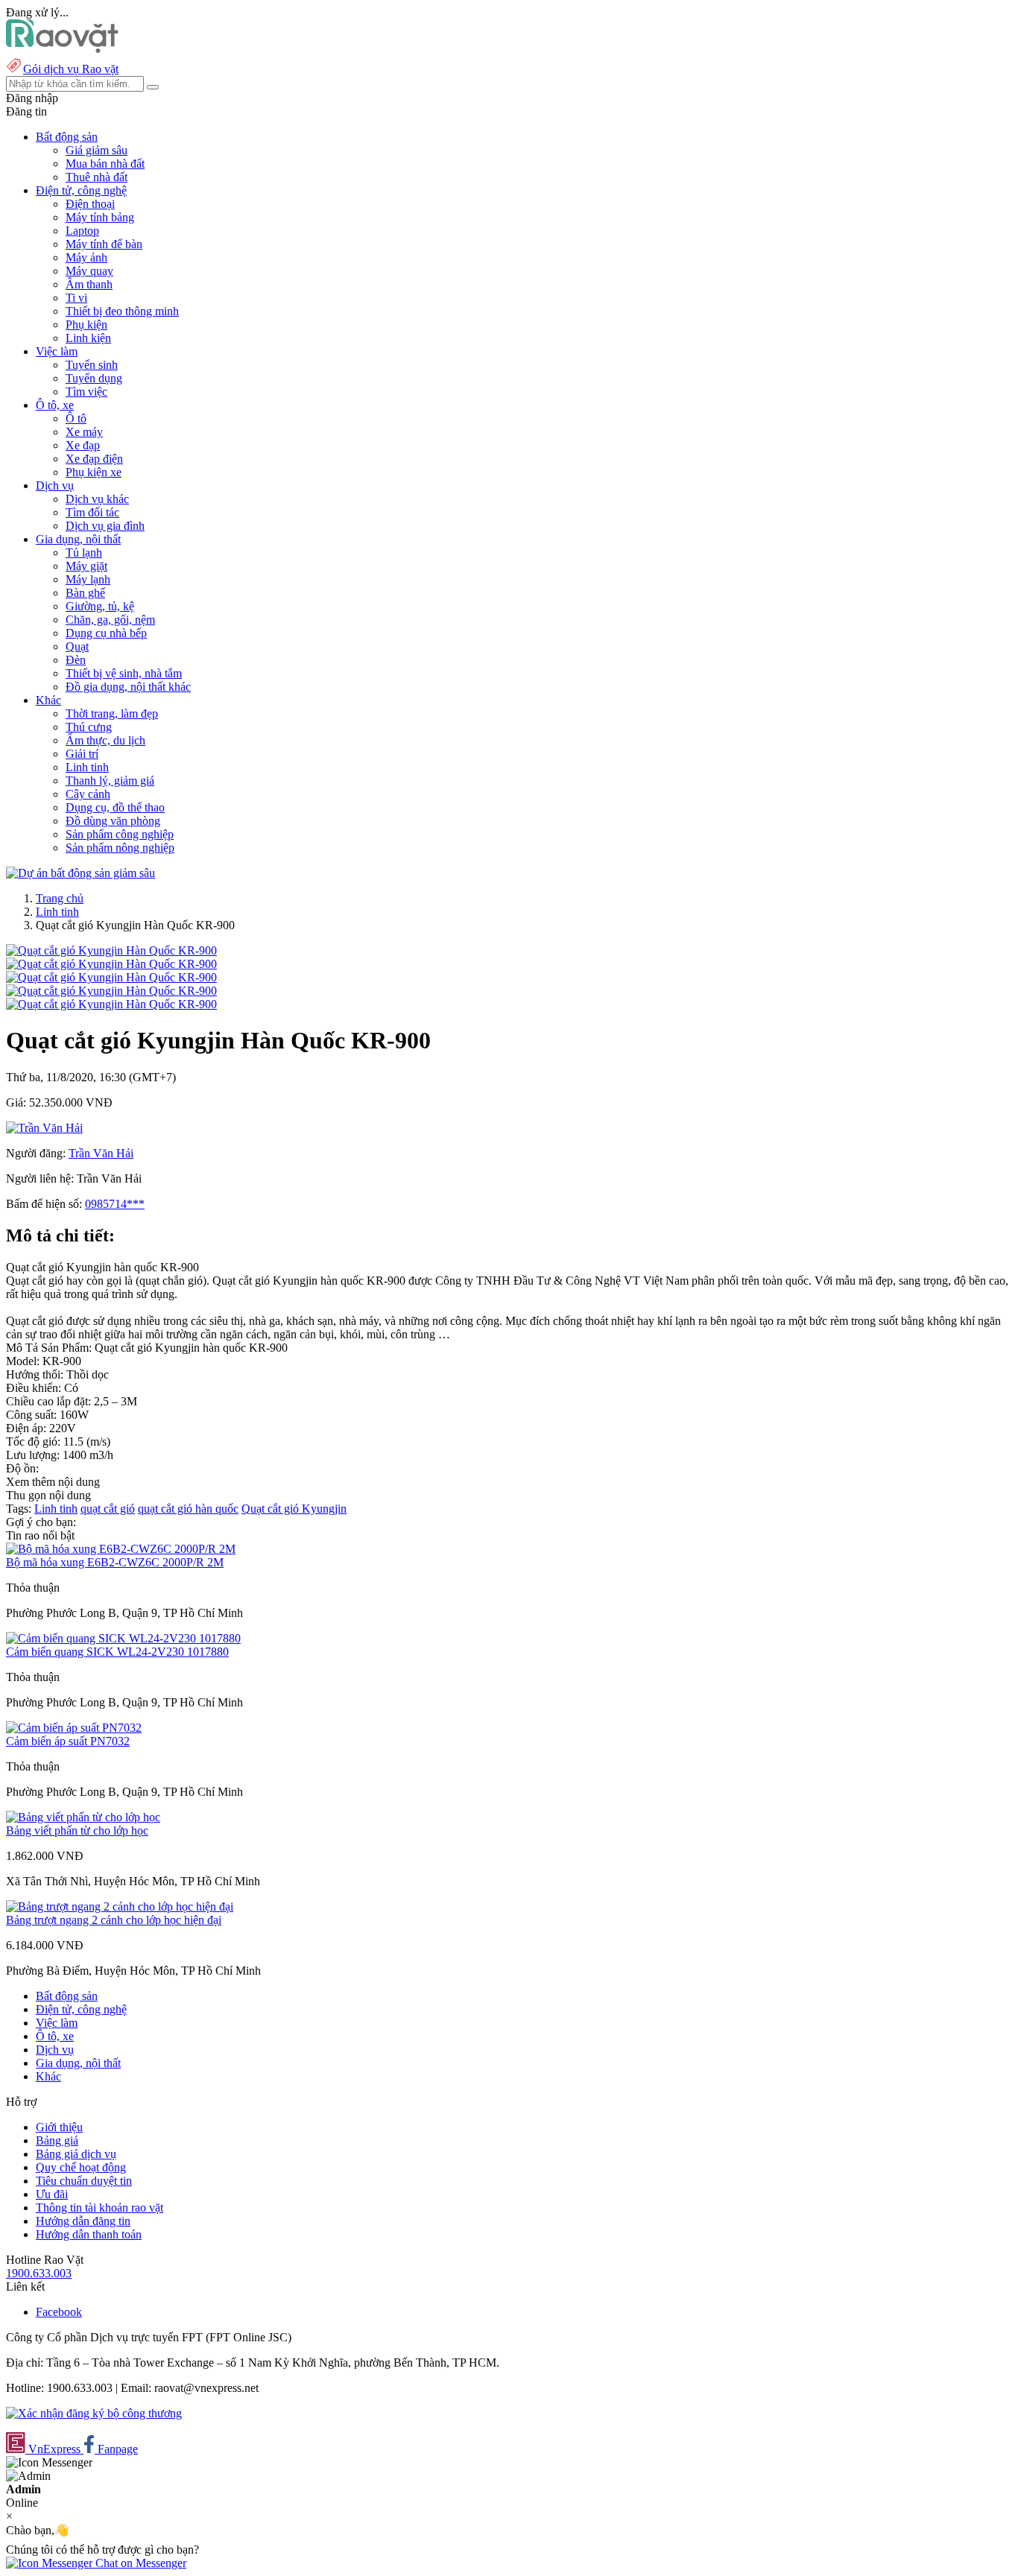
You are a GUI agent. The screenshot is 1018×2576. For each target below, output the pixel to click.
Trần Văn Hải (101, 1153)
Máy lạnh (88, 579)
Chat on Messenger (139, 2563)
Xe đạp (83, 445)
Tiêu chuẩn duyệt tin (84, 2181)
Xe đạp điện (94, 459)
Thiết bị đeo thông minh (122, 311)
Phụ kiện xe (94, 472)
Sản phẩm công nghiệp (120, 834)
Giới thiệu (59, 2127)
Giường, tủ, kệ (100, 606)
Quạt (77, 646)
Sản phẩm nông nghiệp (120, 848)
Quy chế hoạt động (81, 2167)
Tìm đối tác (92, 512)
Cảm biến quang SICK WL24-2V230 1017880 (117, 1652)
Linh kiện (88, 338)
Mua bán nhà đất (105, 164)
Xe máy (84, 432)
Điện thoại (90, 204)
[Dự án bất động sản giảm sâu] (80, 873)
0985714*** (115, 1204)
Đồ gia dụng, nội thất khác (128, 687)
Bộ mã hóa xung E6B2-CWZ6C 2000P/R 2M (115, 1562)
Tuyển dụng (94, 378)
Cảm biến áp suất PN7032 (68, 1741)
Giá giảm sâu (97, 150)
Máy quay (89, 271)
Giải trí (82, 754)
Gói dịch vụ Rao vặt (71, 69)
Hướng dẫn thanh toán (89, 2234)
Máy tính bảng (100, 217)
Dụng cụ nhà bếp (106, 633)
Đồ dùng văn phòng (113, 821)
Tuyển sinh (92, 365)
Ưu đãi (52, 2194)
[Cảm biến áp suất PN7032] (74, 1728)
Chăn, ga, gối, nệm (110, 620)
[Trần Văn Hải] (44, 1128)
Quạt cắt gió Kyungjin (294, 1509)
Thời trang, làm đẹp (112, 713)
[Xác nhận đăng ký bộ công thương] (94, 2413)
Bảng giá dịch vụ (76, 2154)
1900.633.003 (39, 2273)
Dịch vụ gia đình (105, 526)
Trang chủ (60, 898)
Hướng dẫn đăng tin (83, 2221)
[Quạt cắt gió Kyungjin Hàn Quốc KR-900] (111, 950)
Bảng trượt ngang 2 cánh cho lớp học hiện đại (114, 1920)
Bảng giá (57, 2140)
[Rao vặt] (62, 49)
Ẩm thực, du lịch (105, 740)
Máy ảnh (86, 257)
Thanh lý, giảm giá (110, 781)
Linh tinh (87, 767)
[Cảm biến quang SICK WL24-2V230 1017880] (123, 1638)
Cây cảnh (88, 794)
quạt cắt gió (108, 1509)
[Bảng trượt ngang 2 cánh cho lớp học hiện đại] (120, 1906)
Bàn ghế (85, 593)
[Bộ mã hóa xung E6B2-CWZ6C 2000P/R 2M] (121, 1549)
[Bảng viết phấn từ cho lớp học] (83, 1817)
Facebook (59, 2312)
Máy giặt (86, 566)
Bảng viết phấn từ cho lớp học (77, 1830)
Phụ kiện (86, 325)
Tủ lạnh (84, 553)
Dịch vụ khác (97, 499)
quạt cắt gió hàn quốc (188, 1509)
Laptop (82, 231)
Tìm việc (86, 392)
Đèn (76, 660)
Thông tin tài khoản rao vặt (99, 2208)
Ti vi (76, 298)
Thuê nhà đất (97, 177)
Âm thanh (89, 284)
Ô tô (76, 418)
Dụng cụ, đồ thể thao (115, 807)
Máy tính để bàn (104, 244)
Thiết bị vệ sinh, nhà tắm (124, 673)
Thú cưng (89, 727)
